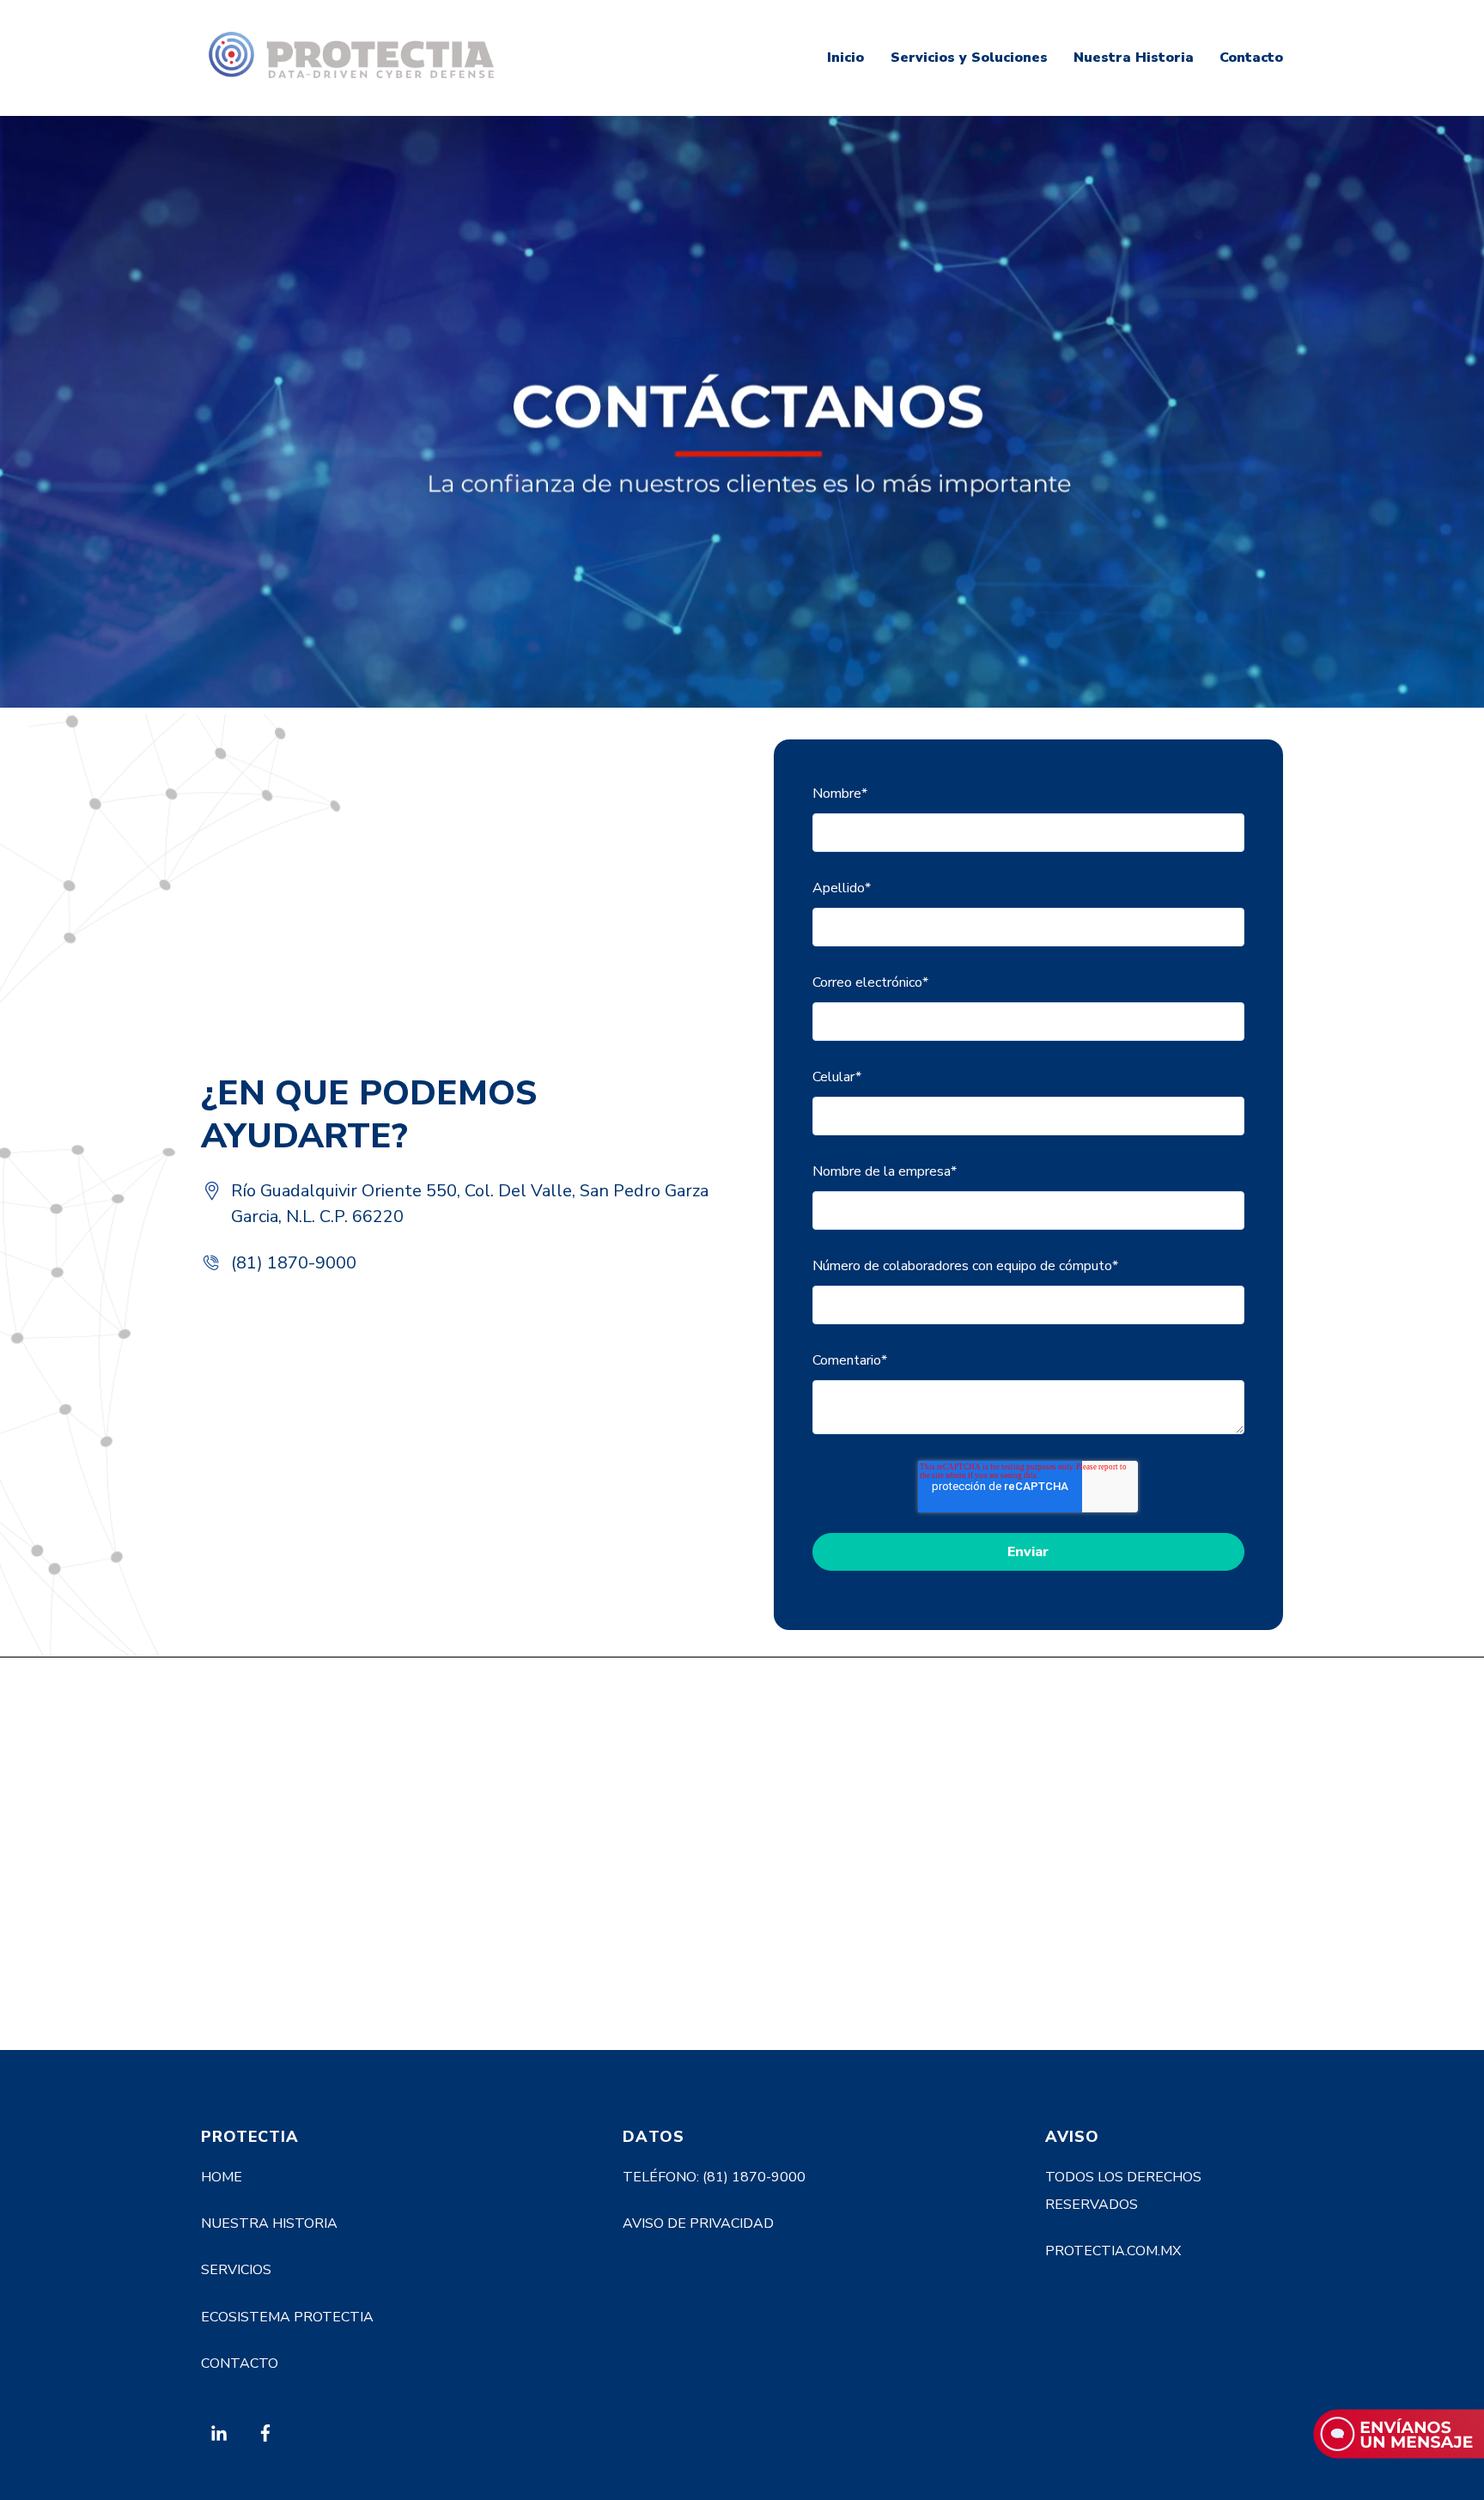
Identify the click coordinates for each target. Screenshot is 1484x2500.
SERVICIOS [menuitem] (236, 2270)
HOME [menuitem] (222, 2177)
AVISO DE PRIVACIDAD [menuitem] (698, 2223)
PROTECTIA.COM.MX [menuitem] (1113, 2251)
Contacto (1251, 58)
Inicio (845, 58)
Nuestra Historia (1134, 58)
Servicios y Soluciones (969, 58)
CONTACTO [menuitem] (240, 2363)
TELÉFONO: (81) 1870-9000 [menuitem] (714, 2177)
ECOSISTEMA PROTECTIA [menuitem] (287, 2317)
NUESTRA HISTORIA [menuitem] (269, 2223)
